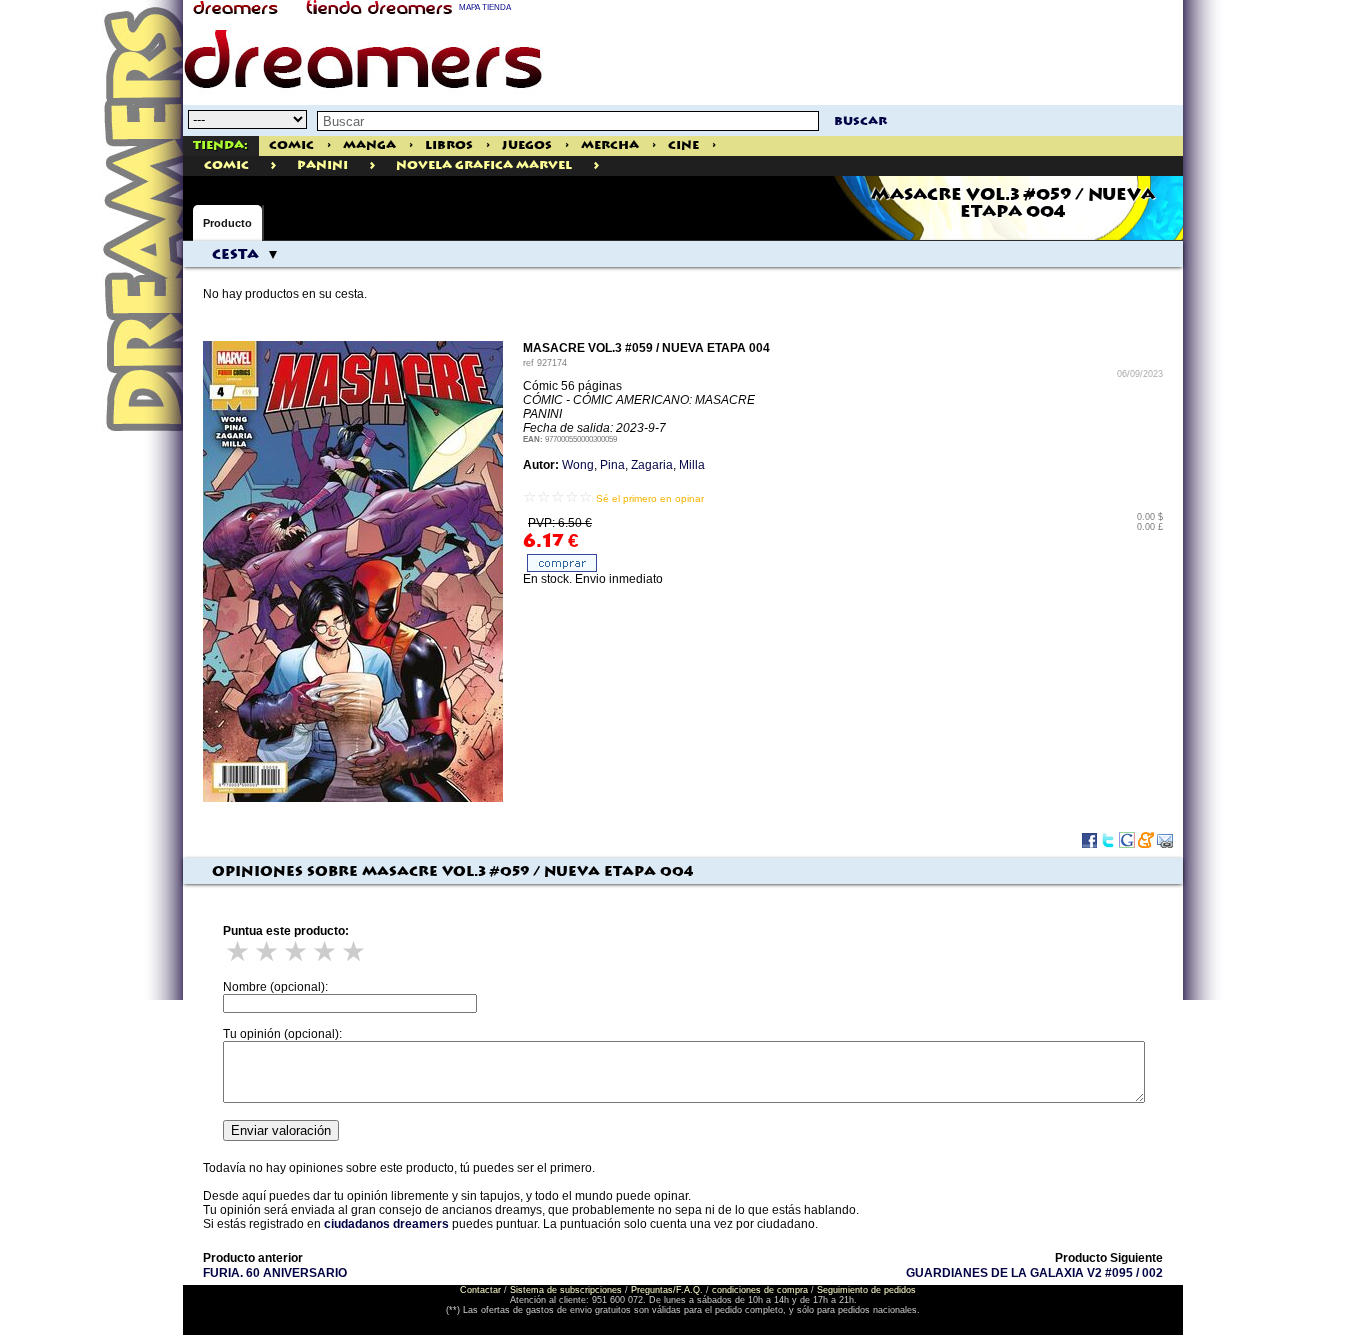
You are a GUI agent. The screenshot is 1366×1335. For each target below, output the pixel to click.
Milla (692, 465)
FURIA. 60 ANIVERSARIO (275, 1273)
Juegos (527, 145)
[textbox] (568, 121)
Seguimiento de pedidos (866, 1290)
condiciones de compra (760, 1290)
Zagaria (652, 465)
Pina (612, 465)
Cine (683, 145)
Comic (291, 145)
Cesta (235, 255)
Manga (369, 145)
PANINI (322, 165)
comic (226, 165)
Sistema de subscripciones (566, 1290)
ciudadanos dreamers (386, 1224)
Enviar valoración (281, 1130)
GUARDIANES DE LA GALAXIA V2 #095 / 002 (1034, 1273)
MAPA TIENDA (485, 7)
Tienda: (220, 145)
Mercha (610, 145)
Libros (449, 145)
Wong (578, 465)
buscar (860, 121)
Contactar (480, 1290)
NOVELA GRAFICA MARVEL (484, 165)
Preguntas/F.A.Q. (667, 1290)
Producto (227, 223)
